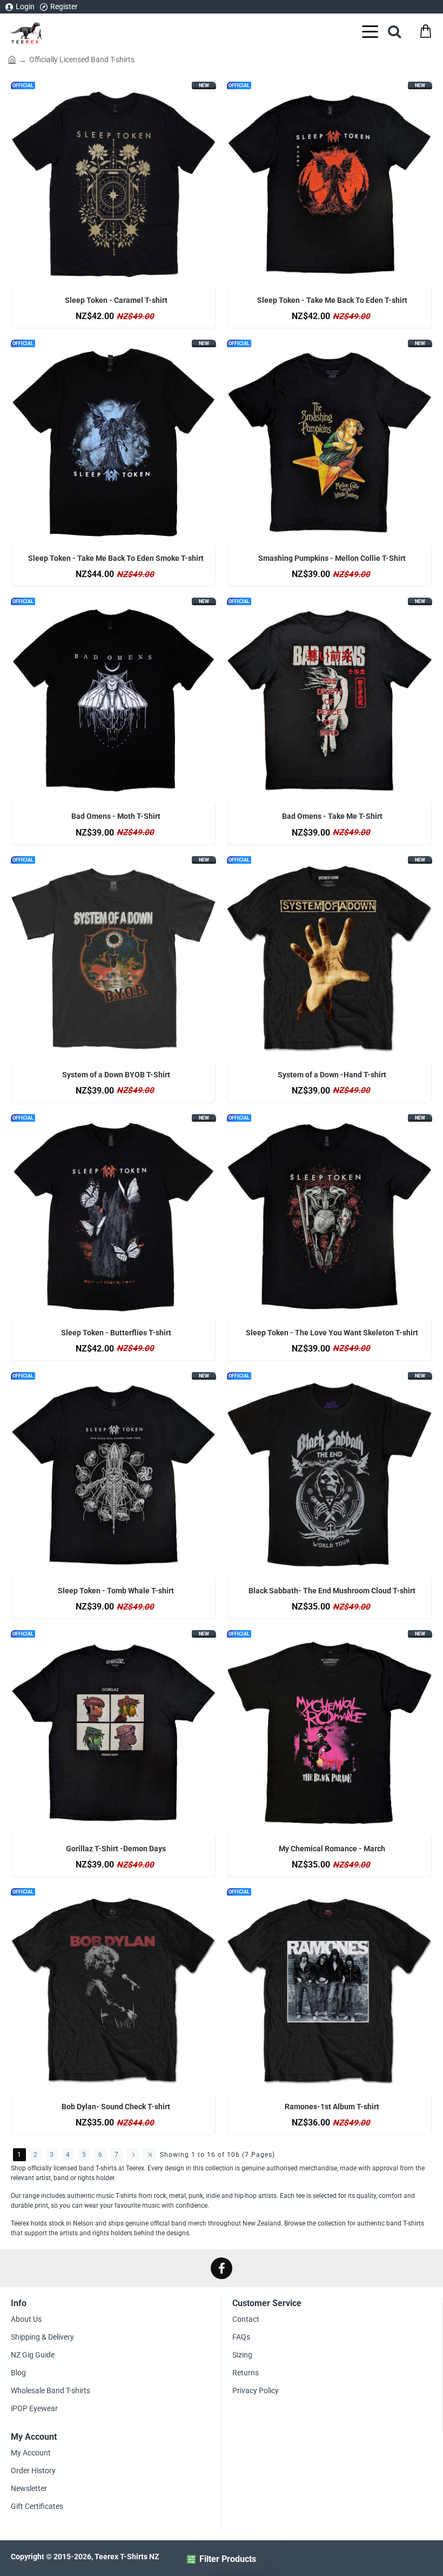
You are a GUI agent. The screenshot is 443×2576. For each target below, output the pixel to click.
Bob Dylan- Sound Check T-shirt (116, 2107)
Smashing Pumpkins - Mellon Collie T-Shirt (332, 558)
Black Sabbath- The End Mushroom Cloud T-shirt (332, 1591)
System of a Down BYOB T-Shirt (116, 1075)
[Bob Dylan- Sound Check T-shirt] (113, 1991)
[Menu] (370, 31)
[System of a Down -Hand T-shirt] (330, 959)
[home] (12, 59)
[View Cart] (425, 31)
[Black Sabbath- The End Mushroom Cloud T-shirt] (330, 1475)
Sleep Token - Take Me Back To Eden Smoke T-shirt (116, 558)
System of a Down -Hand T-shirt (332, 1075)
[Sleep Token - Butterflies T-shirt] (113, 1217)
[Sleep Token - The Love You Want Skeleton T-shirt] (330, 1217)
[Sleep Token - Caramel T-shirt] (113, 184)
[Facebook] (222, 2268)
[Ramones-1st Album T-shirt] (330, 1991)
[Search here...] (394, 31)
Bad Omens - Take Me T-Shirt (332, 816)
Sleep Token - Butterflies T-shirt (116, 1333)
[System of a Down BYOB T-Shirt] (113, 959)
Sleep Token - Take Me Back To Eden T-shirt (332, 300)
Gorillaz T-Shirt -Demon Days (116, 1849)
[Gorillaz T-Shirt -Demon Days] (113, 1733)
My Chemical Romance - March (332, 1849)
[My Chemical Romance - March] (330, 1733)
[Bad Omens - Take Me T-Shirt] (330, 700)
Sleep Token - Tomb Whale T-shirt (116, 1591)
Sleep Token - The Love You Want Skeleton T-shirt (332, 1333)
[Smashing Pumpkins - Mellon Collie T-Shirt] (330, 442)
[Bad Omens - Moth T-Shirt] (113, 700)
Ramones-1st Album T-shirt (332, 2107)
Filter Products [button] (228, 2559)
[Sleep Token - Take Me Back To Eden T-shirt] (330, 184)
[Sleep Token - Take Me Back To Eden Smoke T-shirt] (113, 442)
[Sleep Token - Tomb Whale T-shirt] (113, 1475)
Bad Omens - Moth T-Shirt (116, 816)
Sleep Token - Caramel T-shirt (116, 300)
